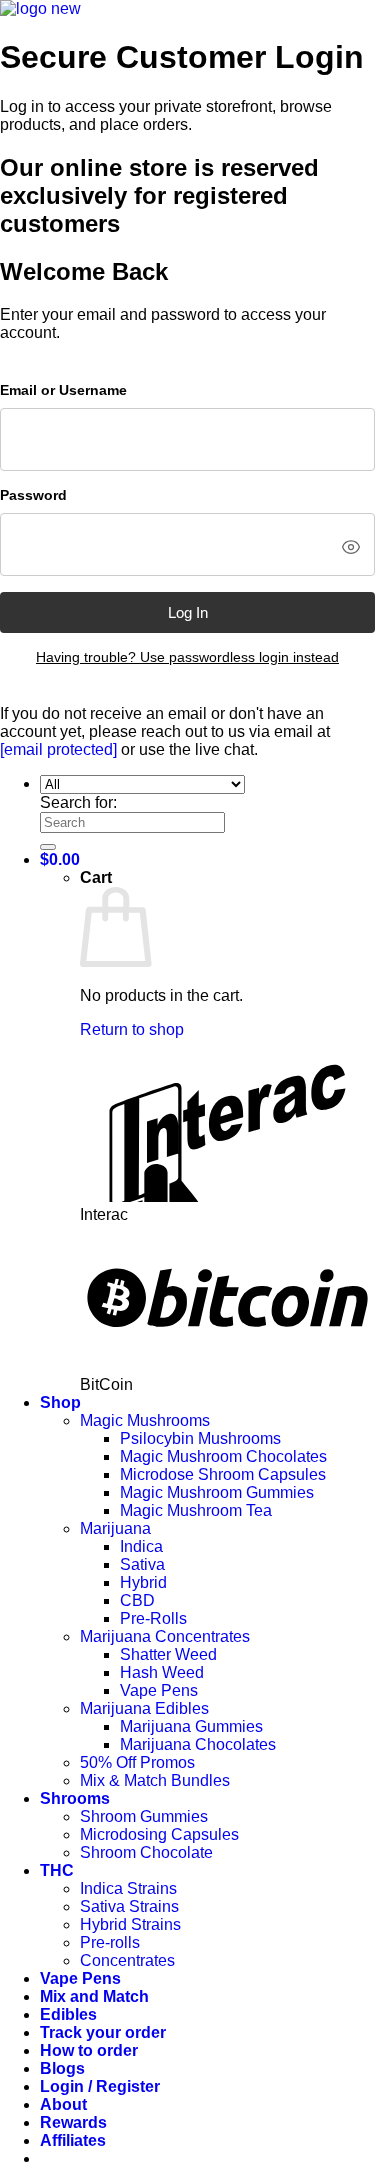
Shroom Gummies (144, 1816)
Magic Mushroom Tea (196, 1510)
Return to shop (132, 1029)
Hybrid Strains (130, 1924)
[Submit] (48, 847)
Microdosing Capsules (159, 1834)
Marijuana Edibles (144, 1708)
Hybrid (143, 1582)
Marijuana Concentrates (165, 1636)
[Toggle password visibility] (351, 547)
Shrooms (75, 1798)
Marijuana (115, 1528)
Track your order (103, 2032)
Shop (60, 1402)
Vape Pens (159, 1690)
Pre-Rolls (153, 1618)
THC (57, 1870)
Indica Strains (128, 1888)
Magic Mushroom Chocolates (223, 1456)
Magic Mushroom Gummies (217, 1492)
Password (33, 495)
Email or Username (63, 390)
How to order (89, 2050)
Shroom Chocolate (146, 1852)
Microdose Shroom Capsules (223, 1474)
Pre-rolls (110, 1942)
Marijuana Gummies (191, 1726)
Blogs (62, 2068)
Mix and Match (94, 1996)
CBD (137, 1600)
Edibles (68, 2014)
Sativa (142, 1564)
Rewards (73, 2122)
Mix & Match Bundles (155, 1780)
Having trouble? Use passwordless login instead (187, 657)
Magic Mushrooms (145, 1420)
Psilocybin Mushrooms (200, 1438)
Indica (141, 1546)
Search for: (78, 802)
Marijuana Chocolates (198, 1744)
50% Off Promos (137, 1762)
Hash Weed (162, 1672)
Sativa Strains (129, 1906)
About (63, 2104)
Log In (188, 612)
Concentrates (127, 1960)
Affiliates (73, 2140)
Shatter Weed (168, 1654)
